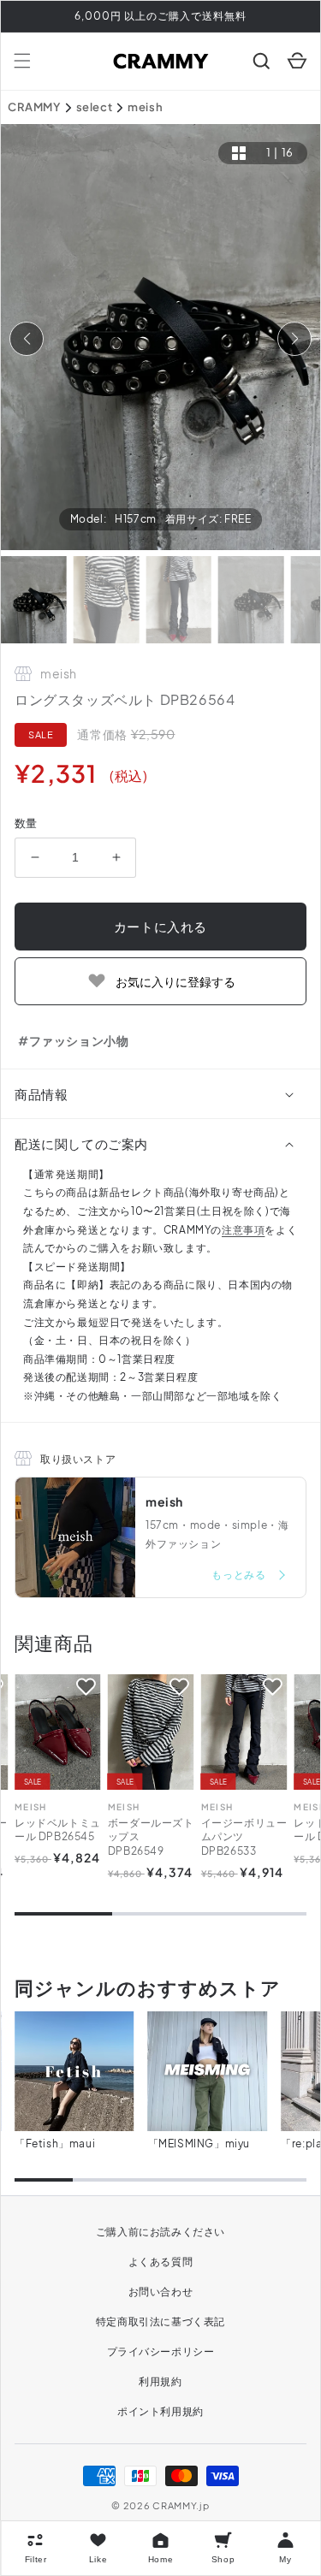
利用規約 (160, 2381)
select (95, 107)
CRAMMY (34, 107)
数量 (26, 823)
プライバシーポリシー (161, 2351)
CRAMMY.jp (181, 2505)
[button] (22, 61)
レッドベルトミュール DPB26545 (58, 1830)
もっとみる (240, 1575)
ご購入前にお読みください (160, 2232)
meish (145, 107)
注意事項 (243, 1230)
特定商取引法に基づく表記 (160, 2321)
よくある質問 (161, 2262)
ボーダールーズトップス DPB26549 (151, 1837)
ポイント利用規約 (160, 2411)
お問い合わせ (161, 2292)
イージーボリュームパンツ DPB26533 (244, 1837)
